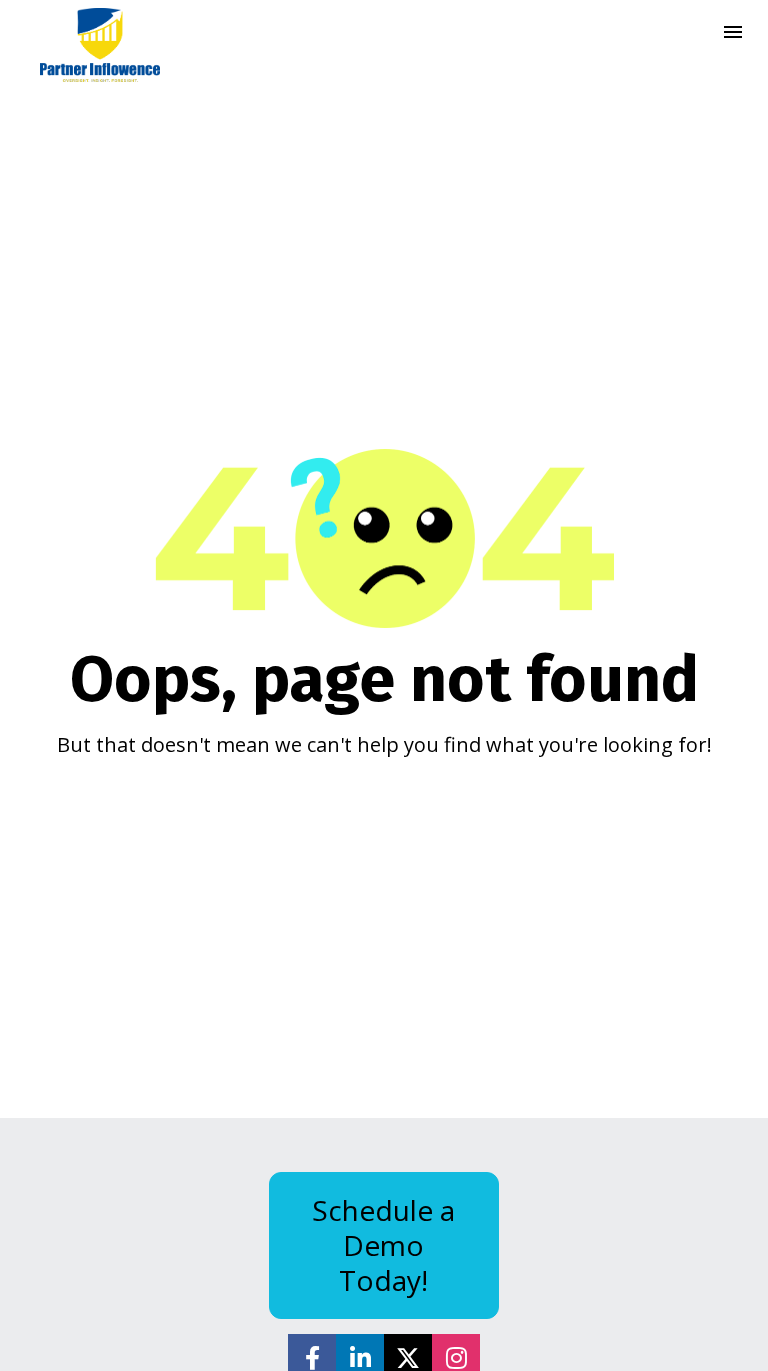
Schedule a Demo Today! (383, 1245)
